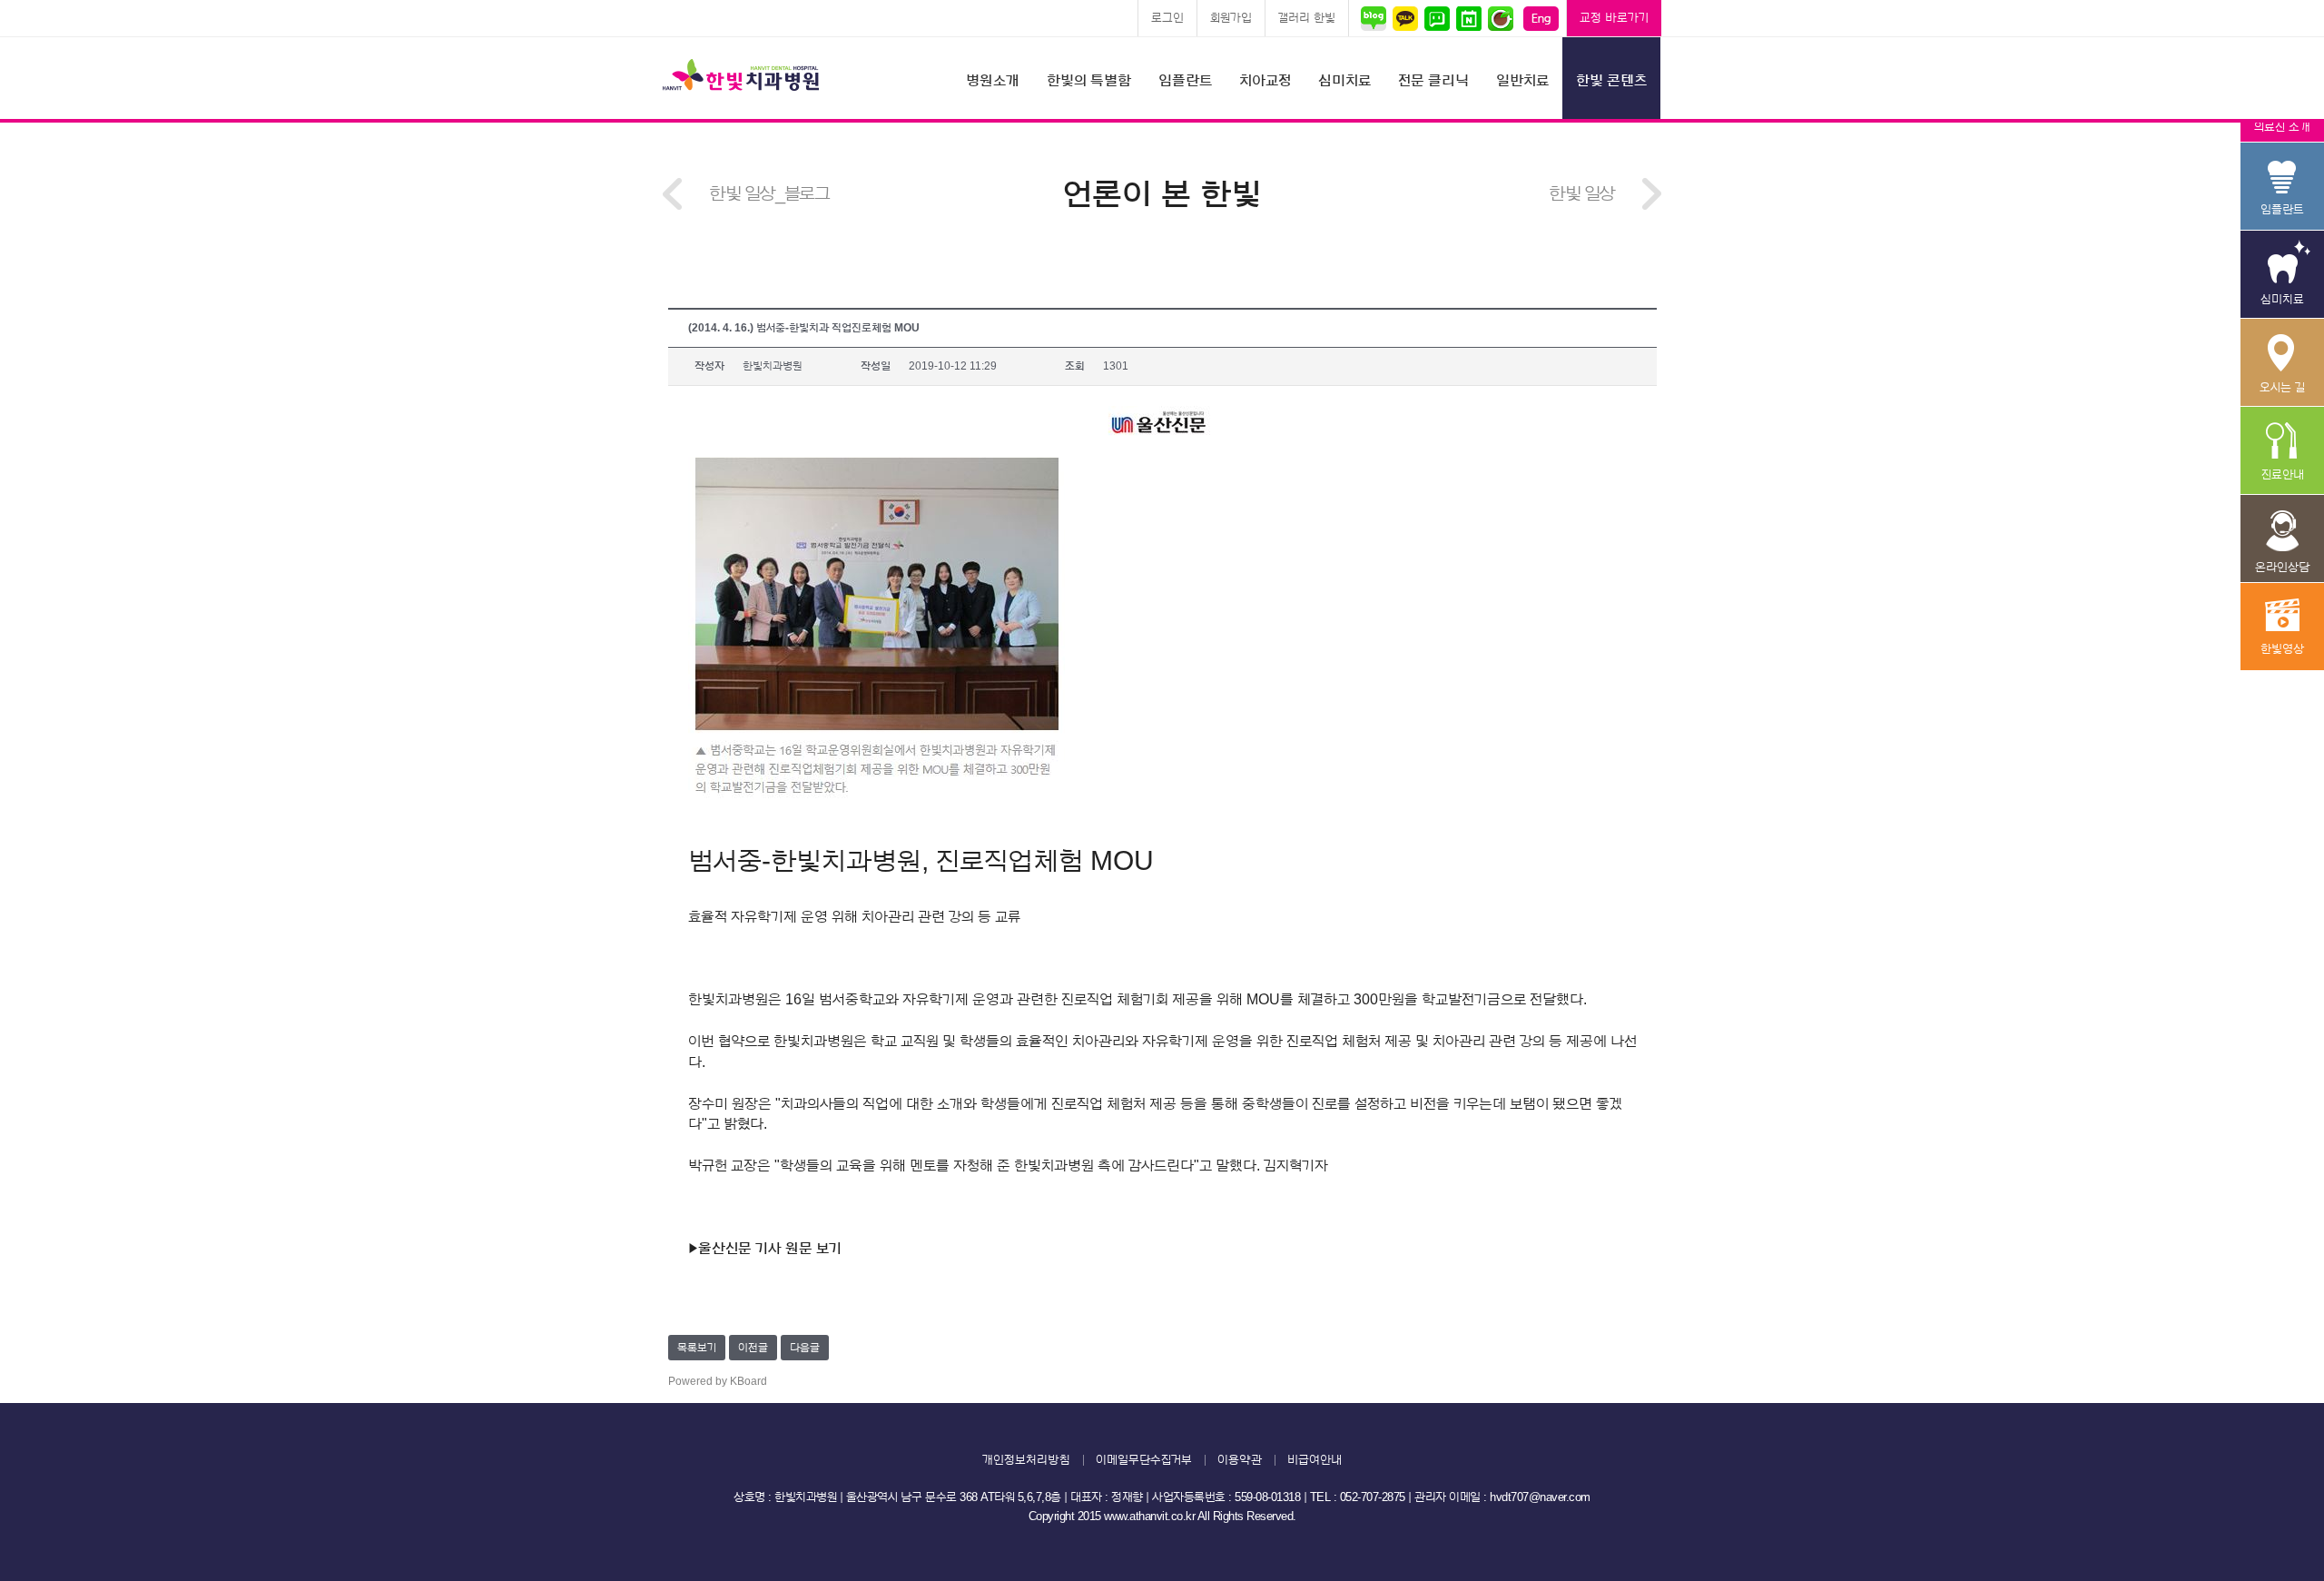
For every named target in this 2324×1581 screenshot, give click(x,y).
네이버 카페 (1500, 18)
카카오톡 (1405, 18)
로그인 (1167, 18)
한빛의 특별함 (1089, 81)
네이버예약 (1468, 18)
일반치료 (1522, 81)
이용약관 (1240, 1460)
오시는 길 (2282, 363)
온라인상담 (2282, 539)
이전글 (753, 1348)
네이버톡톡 (1437, 18)
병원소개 (993, 81)
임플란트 (1185, 81)
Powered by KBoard (718, 1381)
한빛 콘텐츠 (1611, 81)
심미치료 (1344, 81)
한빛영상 (2282, 627)
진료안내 (2282, 451)
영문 (1541, 18)
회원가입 (1231, 18)
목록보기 (697, 1348)
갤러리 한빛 (1307, 18)
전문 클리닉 (1433, 81)
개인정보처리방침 (1026, 1460)
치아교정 (1265, 81)
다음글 (805, 1348)
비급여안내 (1315, 1460)
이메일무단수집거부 (1144, 1460)
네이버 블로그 (1376, 18)
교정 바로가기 (1614, 18)
